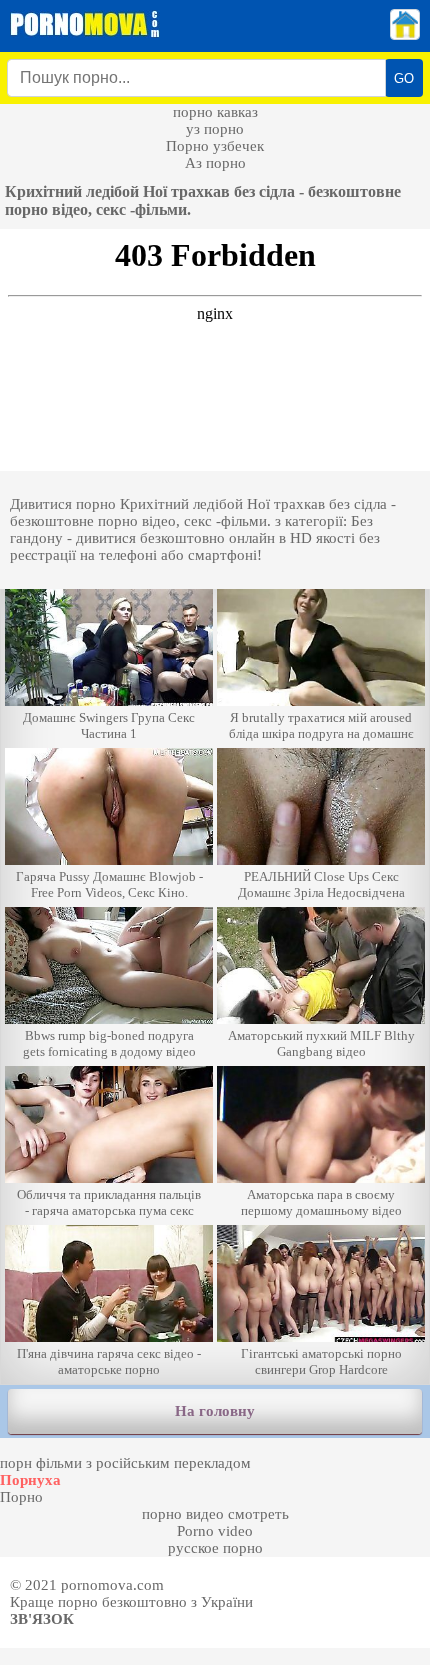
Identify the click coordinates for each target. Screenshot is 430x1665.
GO (404, 78)
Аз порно (215, 163)
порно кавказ (215, 112)
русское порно (215, 1548)
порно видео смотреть (215, 1514)
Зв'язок (42, 1619)
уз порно (215, 129)
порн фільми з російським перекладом (125, 1463)
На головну (215, 1411)
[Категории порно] (405, 35)
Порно (21, 1497)
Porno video (215, 1531)
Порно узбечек (215, 146)
